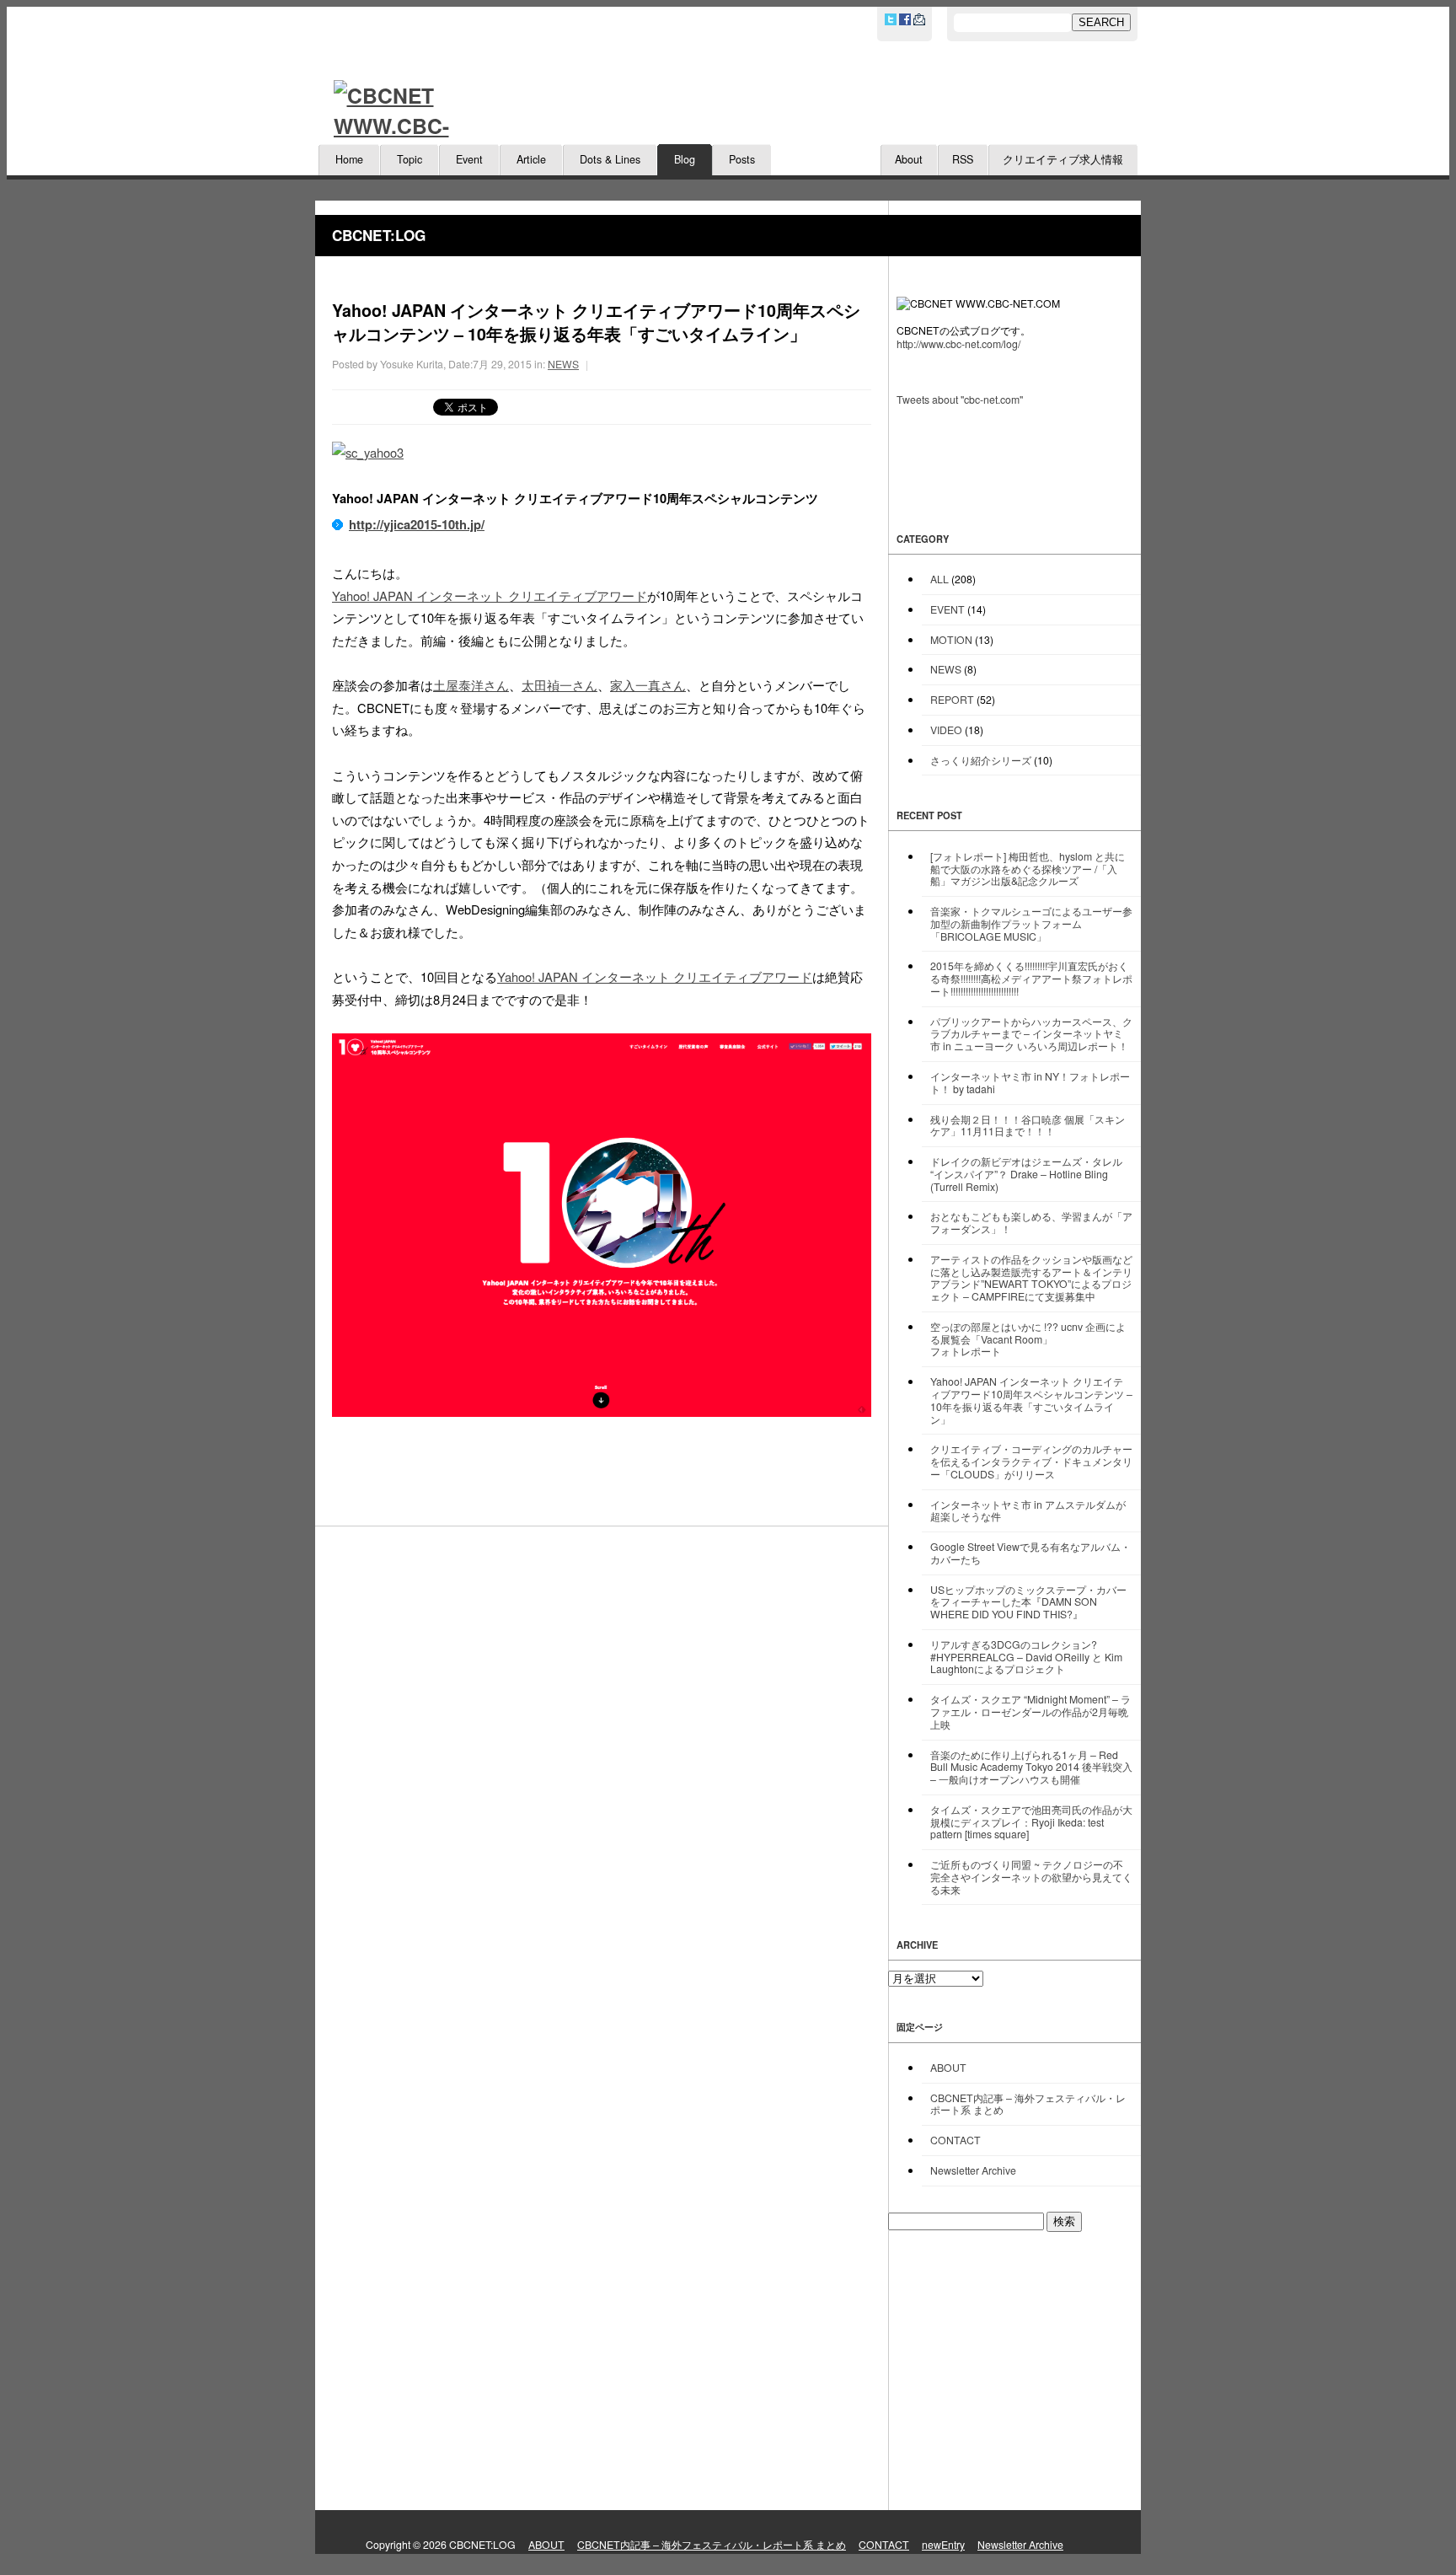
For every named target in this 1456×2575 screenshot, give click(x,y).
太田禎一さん (559, 685)
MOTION (951, 639)
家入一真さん (648, 685)
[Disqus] (602, 1788)
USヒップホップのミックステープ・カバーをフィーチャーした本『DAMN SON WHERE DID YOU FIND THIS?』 (1028, 1602)
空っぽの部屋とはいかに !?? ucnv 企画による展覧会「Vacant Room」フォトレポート (1028, 1339)
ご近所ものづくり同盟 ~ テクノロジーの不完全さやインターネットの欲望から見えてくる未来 (1031, 1877)
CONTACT (955, 2140)
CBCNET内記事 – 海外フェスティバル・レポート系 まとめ (1028, 2104)
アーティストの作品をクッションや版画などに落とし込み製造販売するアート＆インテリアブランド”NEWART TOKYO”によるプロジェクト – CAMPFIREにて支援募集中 (1031, 1277)
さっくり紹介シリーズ (981, 760)
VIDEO (946, 730)
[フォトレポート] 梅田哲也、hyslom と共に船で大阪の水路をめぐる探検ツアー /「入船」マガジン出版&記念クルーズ (1028, 869)
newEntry (943, 2544)
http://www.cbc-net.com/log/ (958, 343)
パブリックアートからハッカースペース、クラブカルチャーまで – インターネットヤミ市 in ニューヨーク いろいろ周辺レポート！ (1031, 1034)
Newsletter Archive (973, 2170)
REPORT (952, 699)
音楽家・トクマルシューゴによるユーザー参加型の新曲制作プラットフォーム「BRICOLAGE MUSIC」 (1031, 923)
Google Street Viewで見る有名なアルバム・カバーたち (1030, 1553)
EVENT (947, 609)
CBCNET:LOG (379, 235)
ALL (939, 579)
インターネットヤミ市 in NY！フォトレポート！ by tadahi (1030, 1082)
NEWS (563, 364)
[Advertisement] (1014, 2371)
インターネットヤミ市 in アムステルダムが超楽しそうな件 (1028, 1510)
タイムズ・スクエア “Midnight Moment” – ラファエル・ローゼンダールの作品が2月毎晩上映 (1030, 1711)
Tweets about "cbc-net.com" (960, 399)
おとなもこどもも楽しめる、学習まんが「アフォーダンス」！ (1031, 1222)
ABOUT (948, 2067)
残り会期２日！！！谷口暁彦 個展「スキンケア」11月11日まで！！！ (1028, 1125)
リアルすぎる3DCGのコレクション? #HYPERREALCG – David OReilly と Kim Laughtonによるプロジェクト (1026, 1657)
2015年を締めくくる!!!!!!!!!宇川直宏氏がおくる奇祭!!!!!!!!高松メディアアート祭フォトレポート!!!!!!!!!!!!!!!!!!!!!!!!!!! (1031, 978)
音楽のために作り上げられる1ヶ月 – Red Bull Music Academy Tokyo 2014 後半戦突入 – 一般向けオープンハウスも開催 (1031, 1767)
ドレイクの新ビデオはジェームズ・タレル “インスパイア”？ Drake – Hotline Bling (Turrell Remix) (1026, 1174)
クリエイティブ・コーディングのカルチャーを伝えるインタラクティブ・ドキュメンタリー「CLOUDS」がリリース (1031, 1461)
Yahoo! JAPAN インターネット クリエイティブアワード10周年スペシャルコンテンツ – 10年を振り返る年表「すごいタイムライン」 (1031, 1400)
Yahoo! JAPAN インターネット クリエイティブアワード (490, 595)
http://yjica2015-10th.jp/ (417, 524)
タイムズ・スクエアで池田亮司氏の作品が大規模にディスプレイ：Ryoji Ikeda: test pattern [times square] (1031, 1822)
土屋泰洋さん (471, 685)
